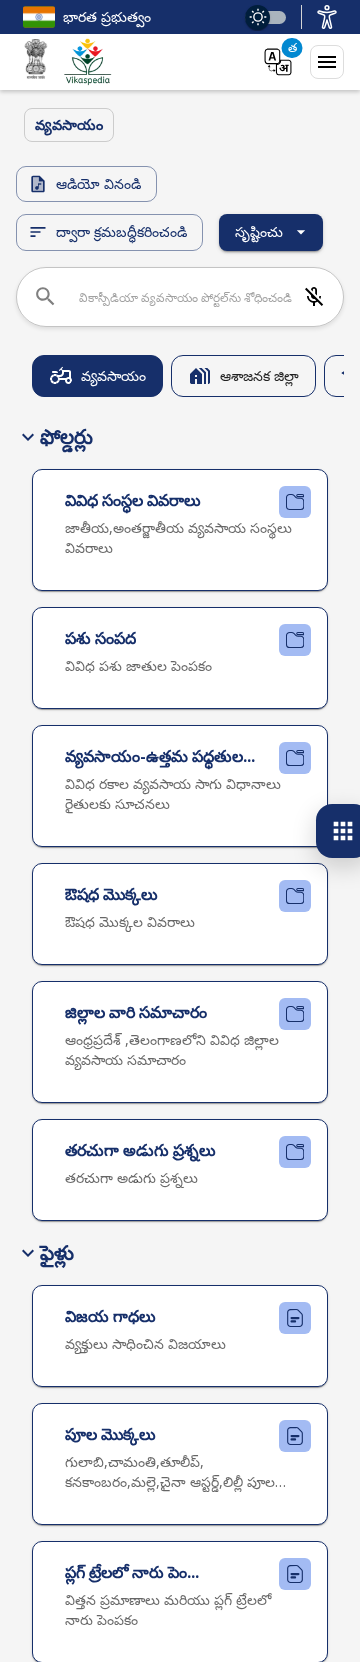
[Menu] (327, 62)
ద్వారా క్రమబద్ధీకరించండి (121, 231)
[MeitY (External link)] (36, 62)
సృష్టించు (259, 231)
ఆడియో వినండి (98, 183)
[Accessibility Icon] (327, 17)
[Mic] (314, 297)
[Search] (45, 296)
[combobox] (185, 297)
